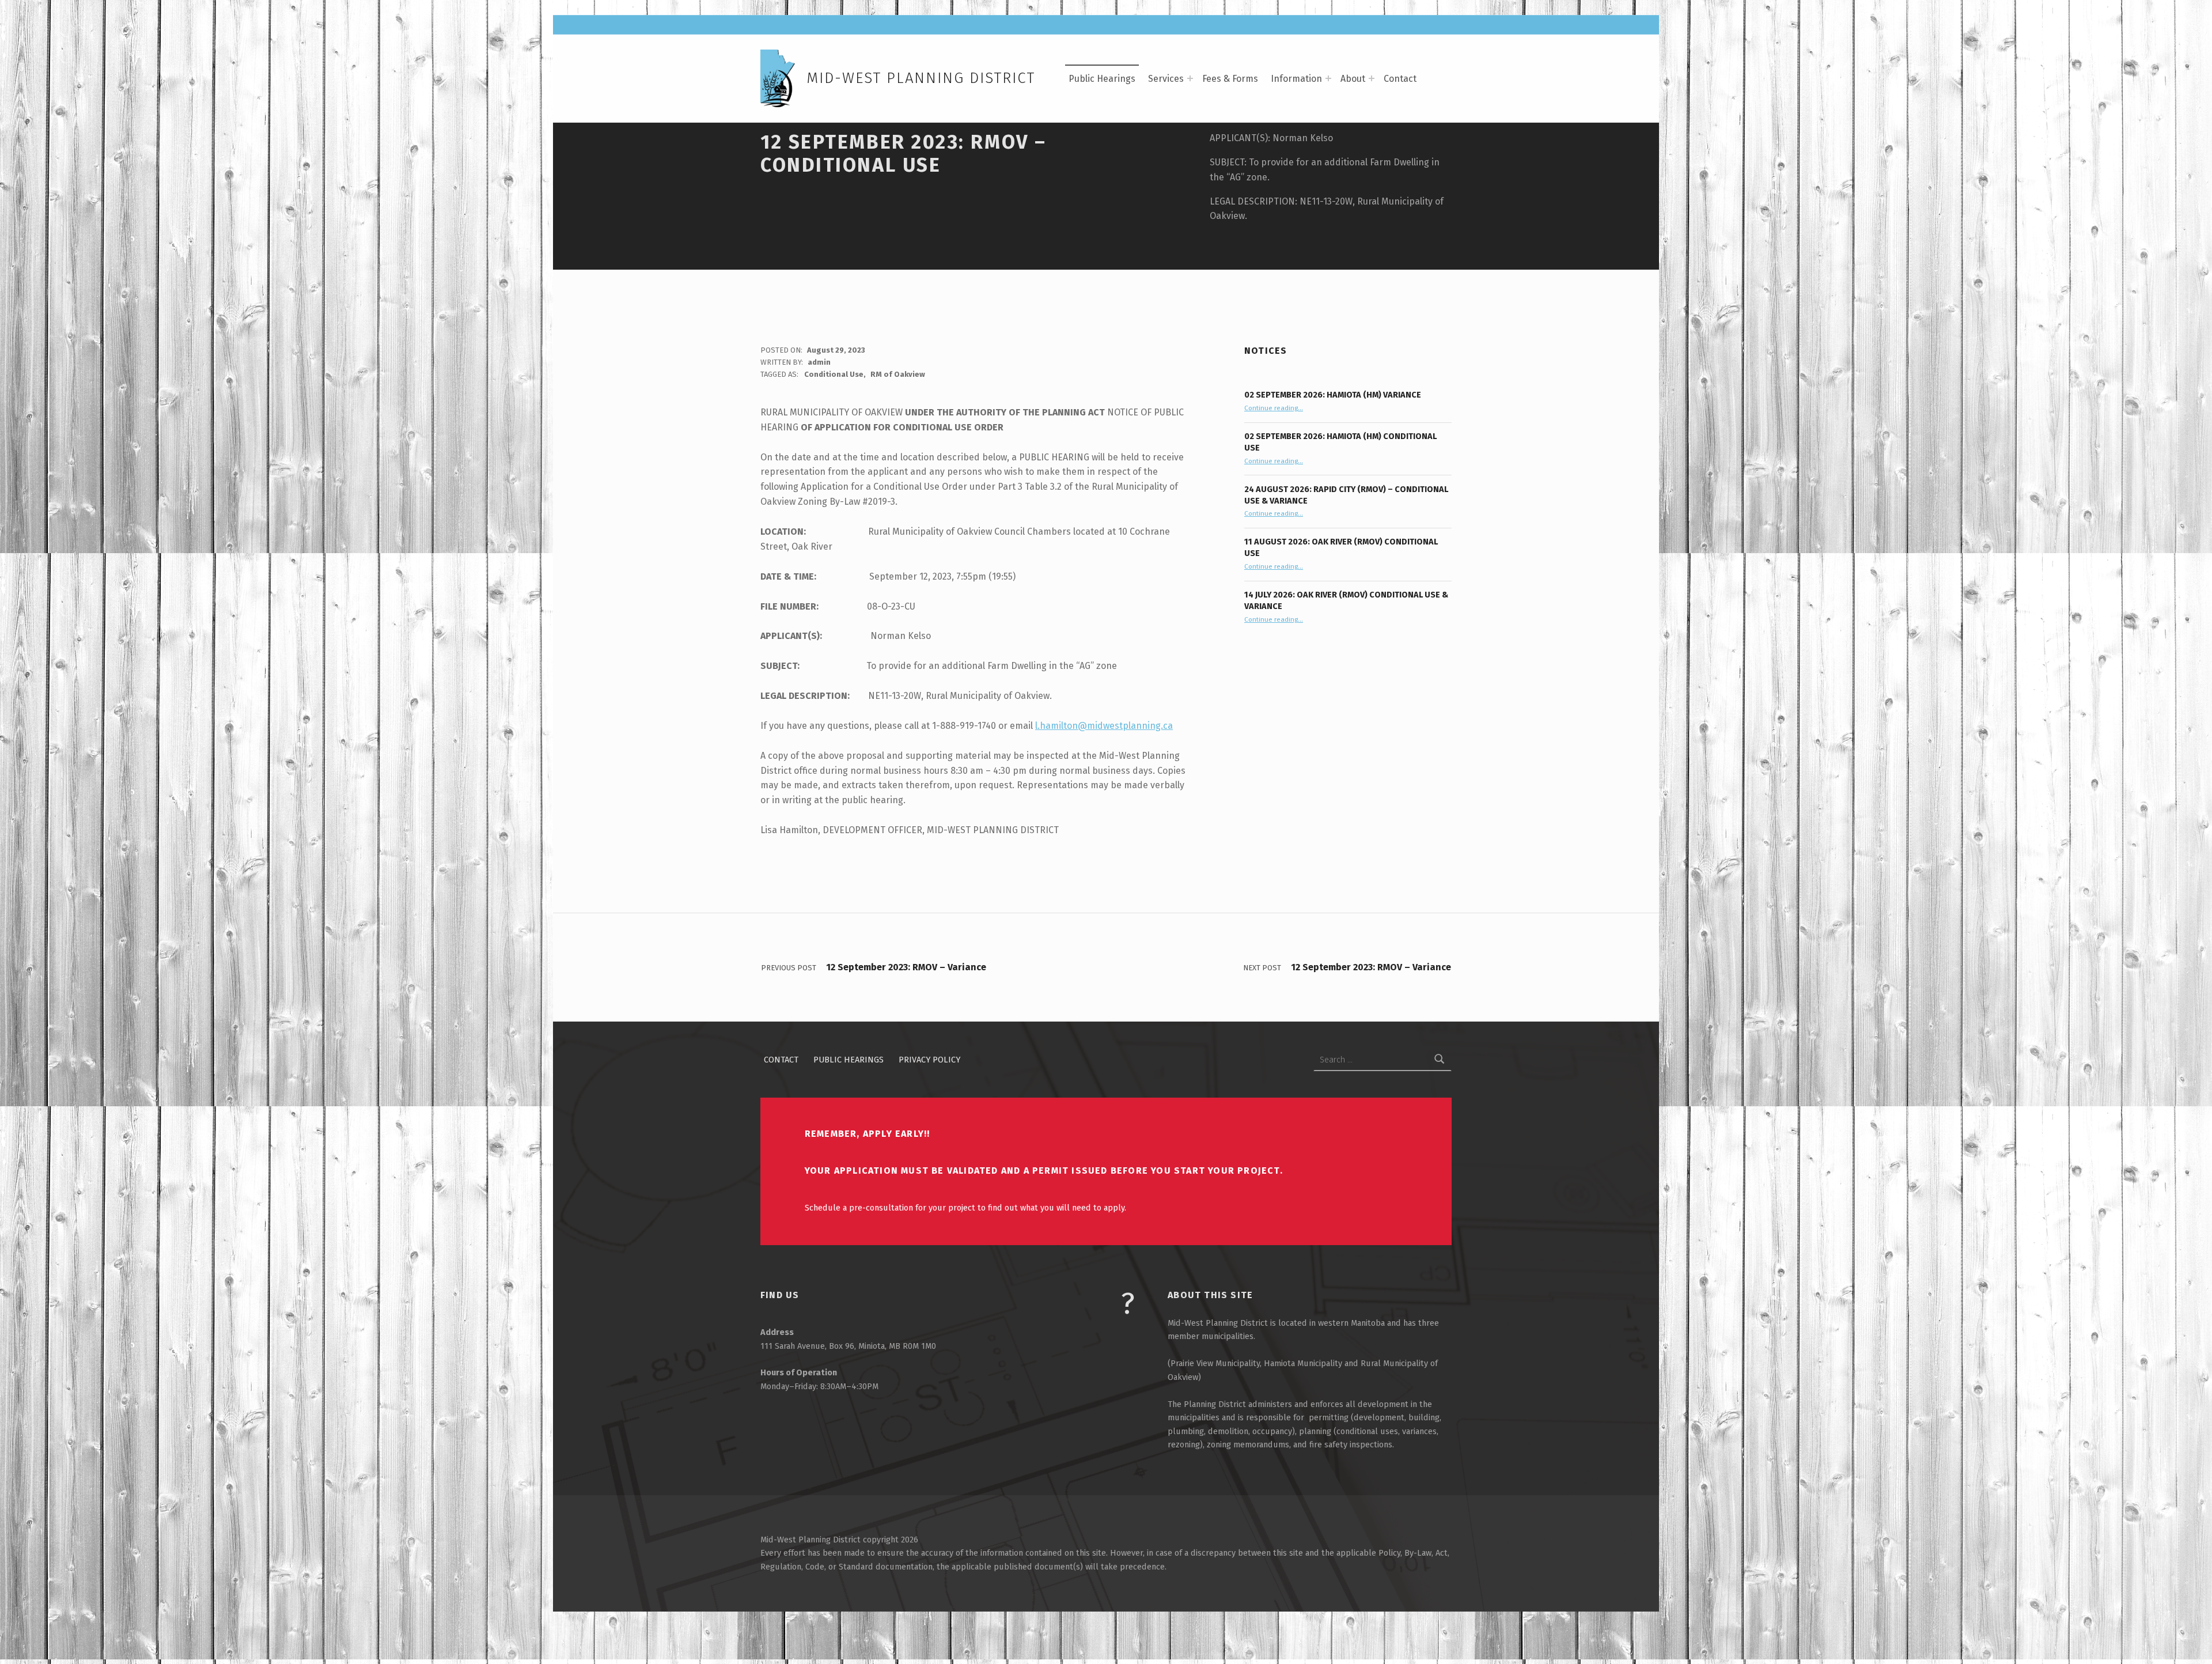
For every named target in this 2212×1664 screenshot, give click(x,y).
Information (1296, 79)
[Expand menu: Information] (1328, 78)
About (1353, 79)
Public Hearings (1102, 79)
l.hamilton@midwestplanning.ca (1104, 726)
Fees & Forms (1230, 79)
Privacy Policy (929, 1060)
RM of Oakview (898, 374)
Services (1166, 79)
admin (819, 362)
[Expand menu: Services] (1190, 78)
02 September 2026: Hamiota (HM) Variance (1333, 395)
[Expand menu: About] (1372, 78)
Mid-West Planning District (921, 78)
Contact (1400, 79)
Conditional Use (834, 374)
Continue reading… (1274, 408)
